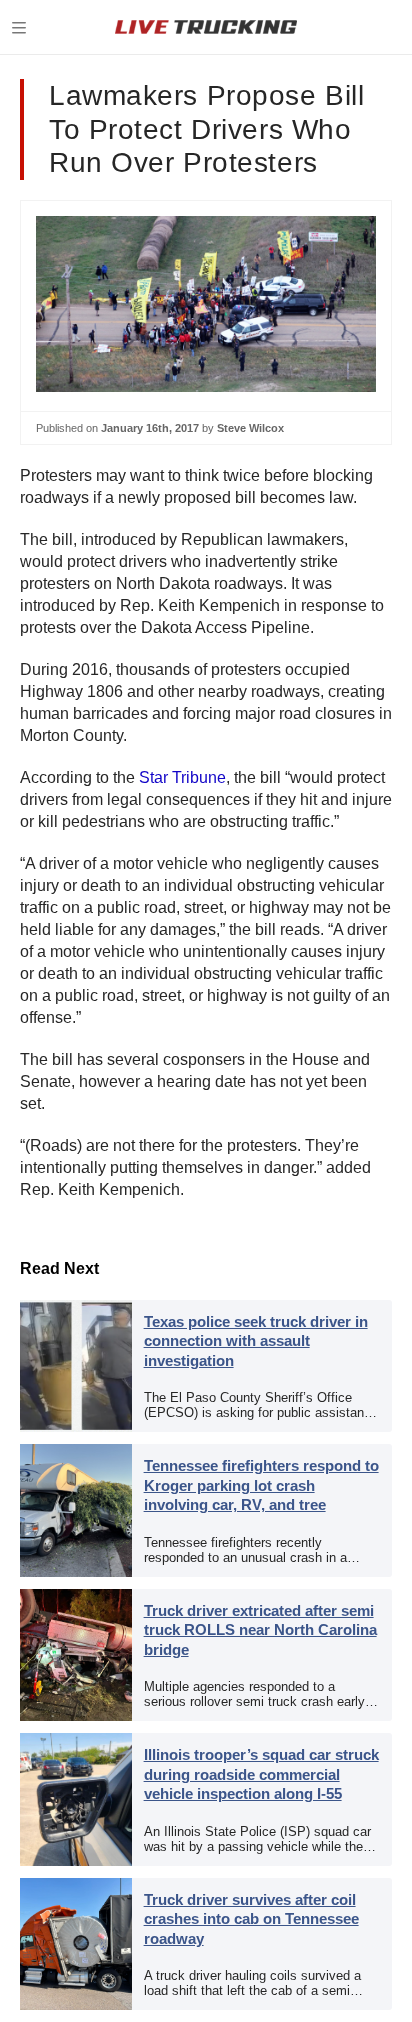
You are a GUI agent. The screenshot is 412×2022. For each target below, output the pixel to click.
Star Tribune (182, 777)
